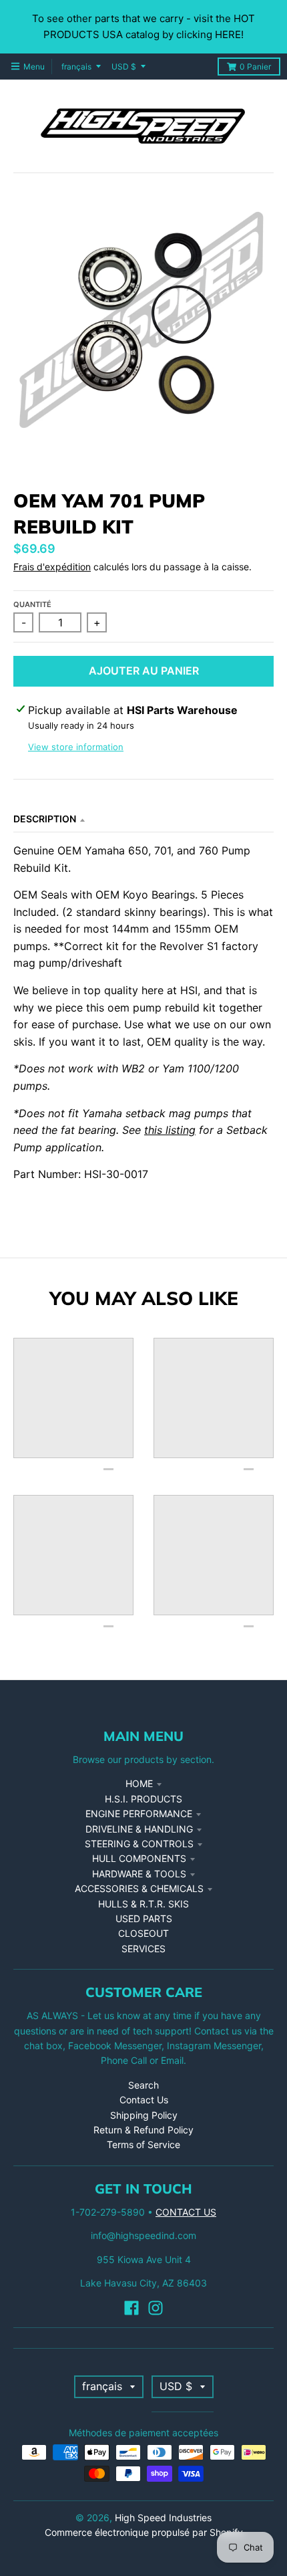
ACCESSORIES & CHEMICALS (139, 1888)
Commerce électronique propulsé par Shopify (144, 2532)
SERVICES (143, 1949)
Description (45, 819)
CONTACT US (186, 2212)
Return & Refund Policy (143, 2130)
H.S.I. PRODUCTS (143, 1799)
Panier (255, 67)
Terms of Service (143, 2144)
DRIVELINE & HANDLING (139, 1829)
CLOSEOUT (143, 1933)
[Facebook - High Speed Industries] (131, 2308)
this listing (170, 1130)
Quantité (32, 604)
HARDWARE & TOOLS (139, 1874)
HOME (139, 1783)
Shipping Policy (144, 2115)
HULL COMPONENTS (139, 1858)
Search (143, 2085)
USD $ (124, 67)
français (76, 67)
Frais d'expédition (52, 567)
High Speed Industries (163, 2518)
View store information (76, 747)
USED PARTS (144, 1918)
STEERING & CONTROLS (139, 1844)
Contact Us (144, 2100)
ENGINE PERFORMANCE (139, 1813)
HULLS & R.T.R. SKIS (143, 1904)
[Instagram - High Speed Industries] (156, 2308)
